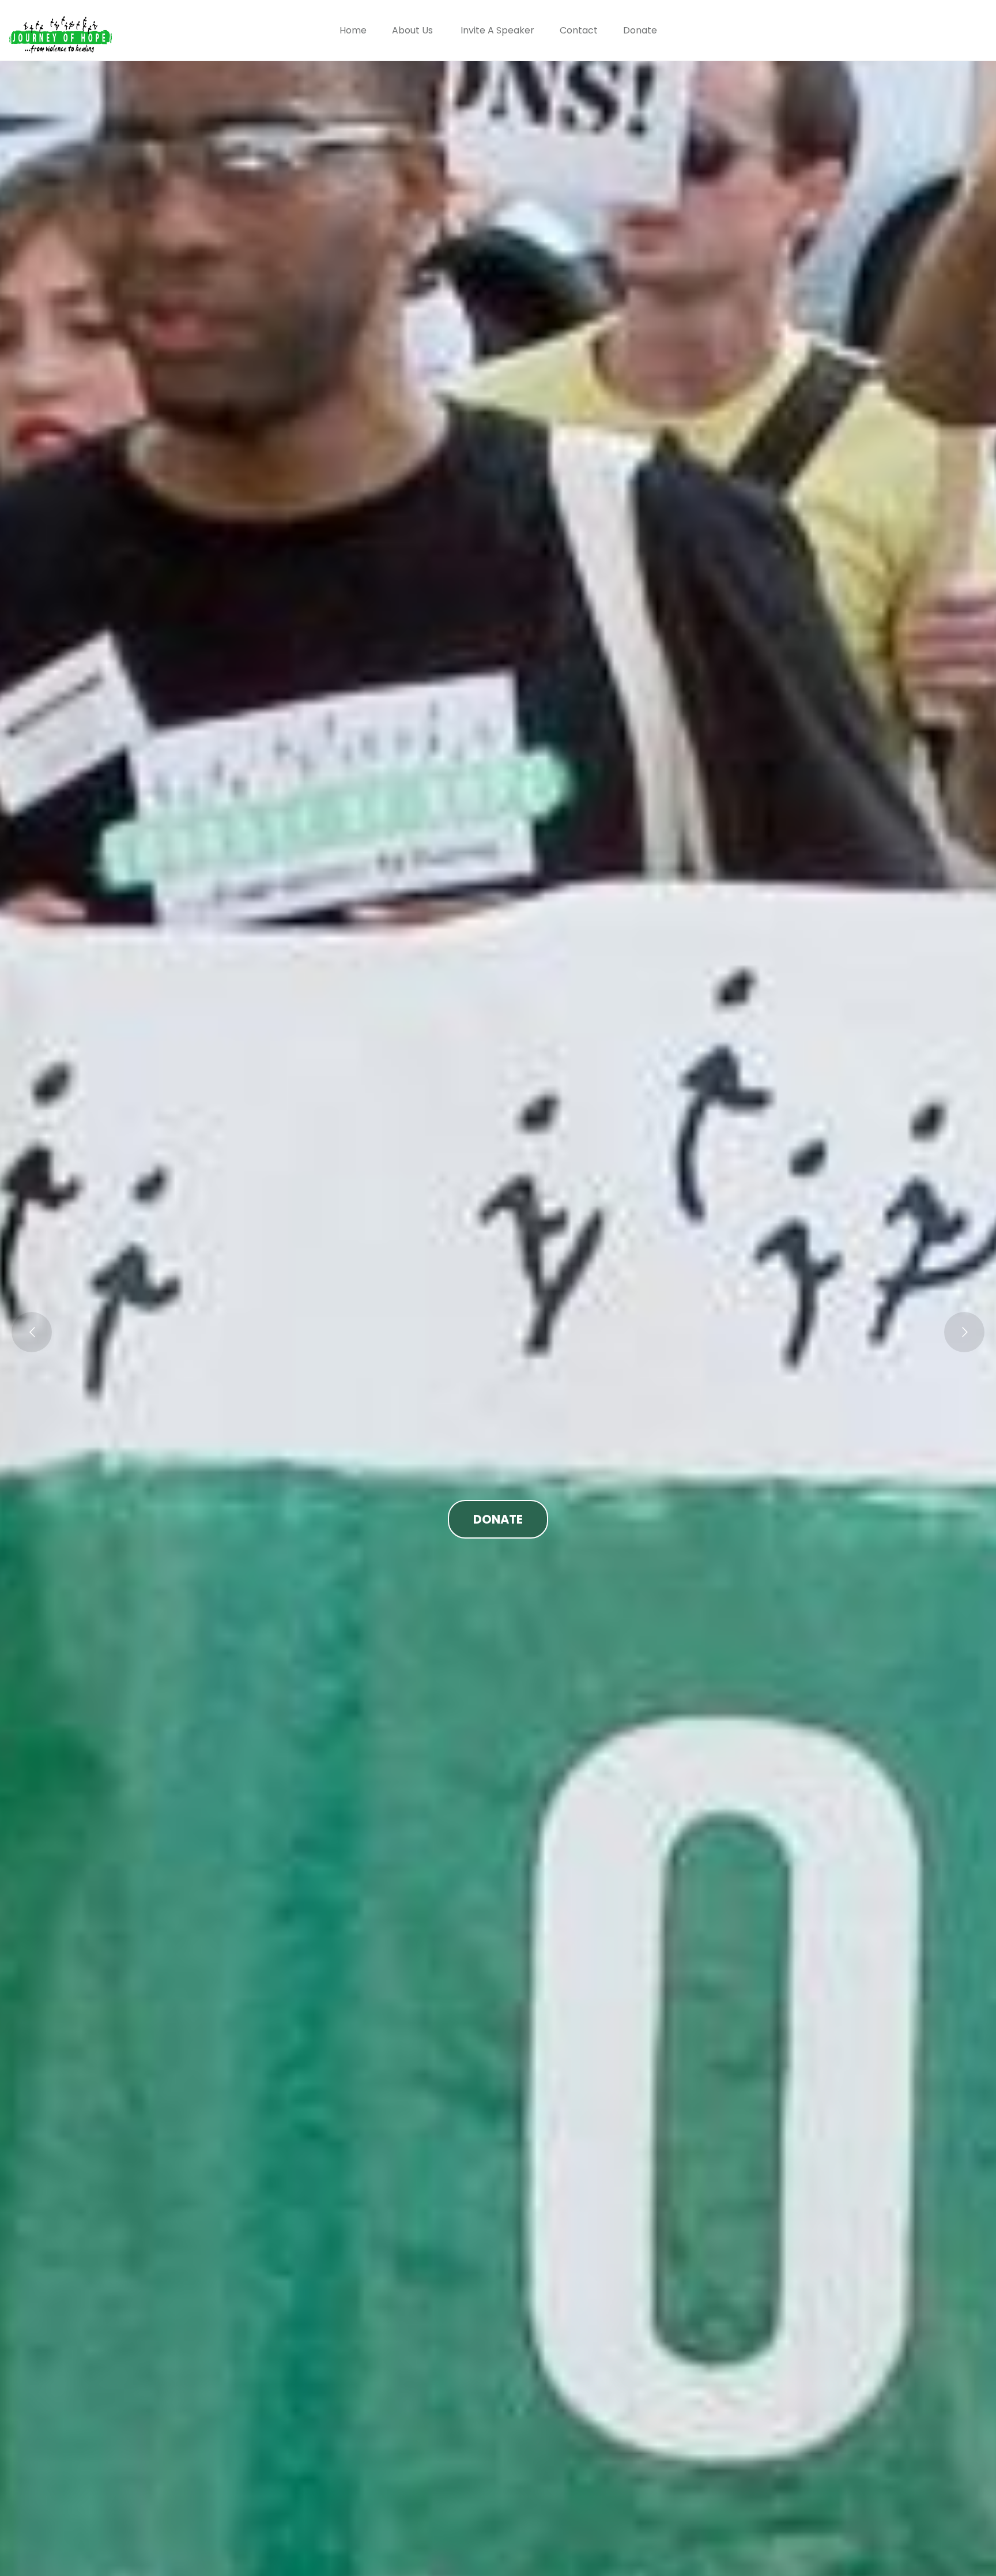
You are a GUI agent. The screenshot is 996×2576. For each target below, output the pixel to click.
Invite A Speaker (497, 30)
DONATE (498, 1519)
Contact (579, 30)
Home (353, 30)
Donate (640, 30)
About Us (412, 30)
